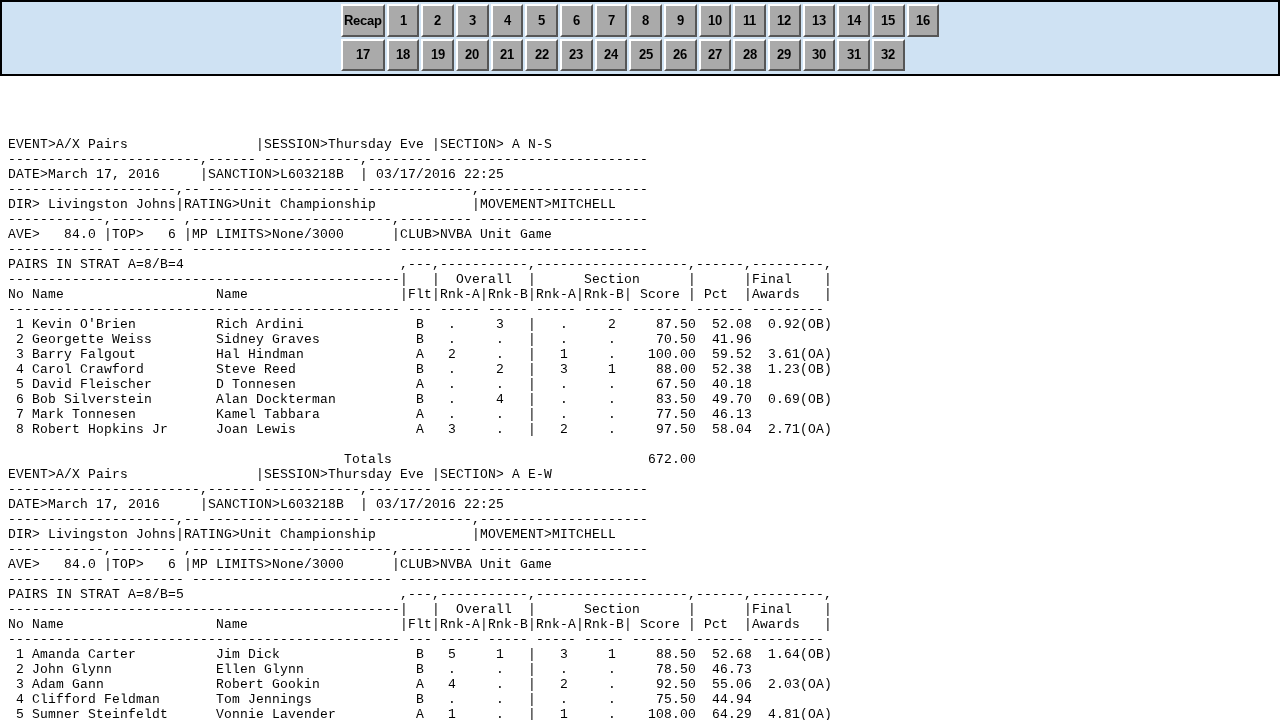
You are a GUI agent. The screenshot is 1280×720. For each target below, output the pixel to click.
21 (507, 54)
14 (854, 20)
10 (715, 20)
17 (363, 54)
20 (472, 54)
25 (646, 54)
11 (749, 20)
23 (576, 54)
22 (542, 54)
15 (888, 20)
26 (680, 54)
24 (611, 54)
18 (403, 54)
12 (784, 20)
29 (784, 54)
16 (923, 20)
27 (715, 54)
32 (888, 54)
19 (438, 54)
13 (819, 20)
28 (750, 54)
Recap (363, 20)
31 (854, 54)
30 (819, 54)
